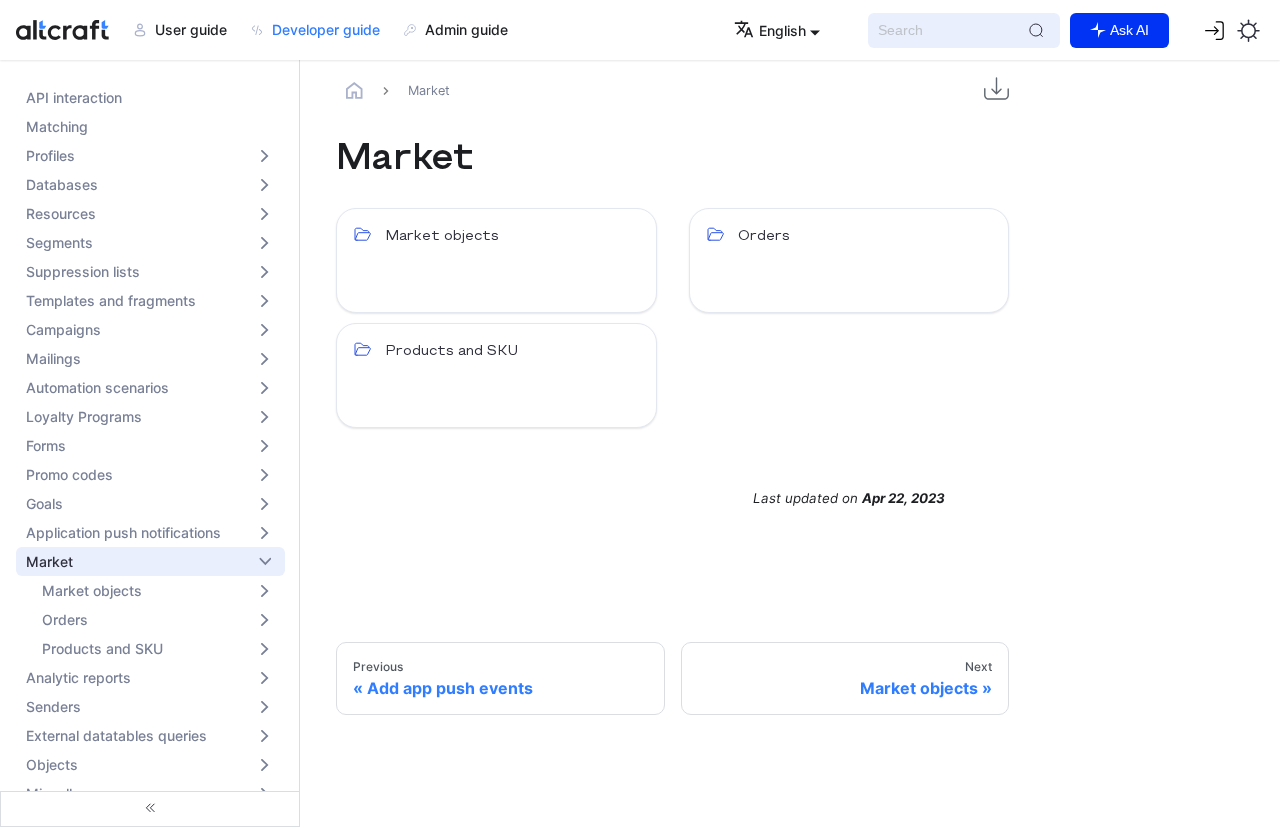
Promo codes (69, 474)
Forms (46, 445)
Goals (44, 503)
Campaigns (63, 329)
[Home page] (355, 90)
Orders (65, 619)
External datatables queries (116, 735)
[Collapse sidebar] (150, 809)
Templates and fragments (111, 300)
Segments (59, 242)
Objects (52, 764)
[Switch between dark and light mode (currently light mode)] (1248, 30)
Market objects (92, 590)
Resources (61, 213)
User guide (191, 29)
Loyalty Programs (84, 416)
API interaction (74, 97)
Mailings (53, 358)
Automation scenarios (97, 387)
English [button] (782, 30)
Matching (57, 126)
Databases (62, 184)
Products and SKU (102, 648)
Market (49, 561)
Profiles (50, 155)
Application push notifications (123, 532)
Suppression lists (83, 271)
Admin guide (466, 29)
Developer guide (326, 29)
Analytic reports (78, 677)
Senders (53, 706)
